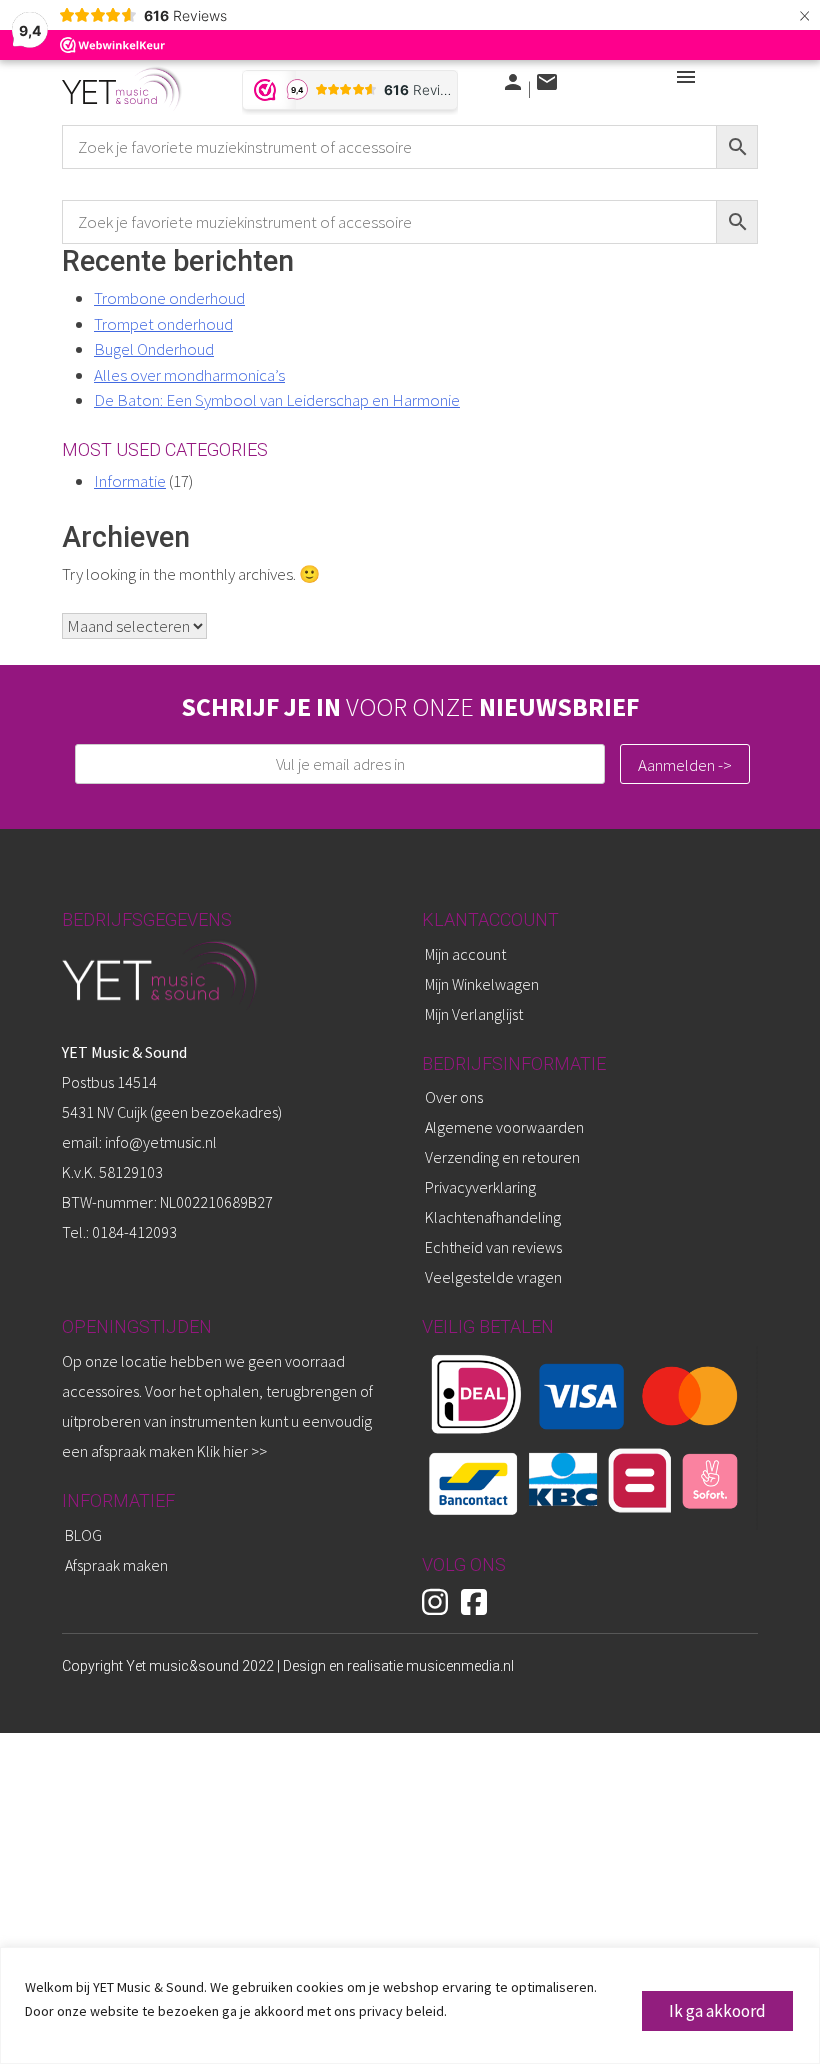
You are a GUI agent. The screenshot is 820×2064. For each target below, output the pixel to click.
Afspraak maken (116, 1565)
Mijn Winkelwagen (482, 984)
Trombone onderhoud (169, 298)
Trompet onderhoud (163, 324)
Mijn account (465, 954)
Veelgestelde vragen (493, 1277)
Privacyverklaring (480, 1187)
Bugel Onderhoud (154, 349)
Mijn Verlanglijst (474, 1014)
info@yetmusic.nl (159, 1142)
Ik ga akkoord (717, 2011)
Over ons (454, 1097)
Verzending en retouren (502, 1157)
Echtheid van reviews (493, 1247)
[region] (410, 2005)
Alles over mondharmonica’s (189, 375)
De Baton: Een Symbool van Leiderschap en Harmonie (277, 400)
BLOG (83, 1535)
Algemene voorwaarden (504, 1127)
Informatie (130, 481)
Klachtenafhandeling (493, 1217)
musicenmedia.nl (460, 1666)
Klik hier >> (232, 1451)
